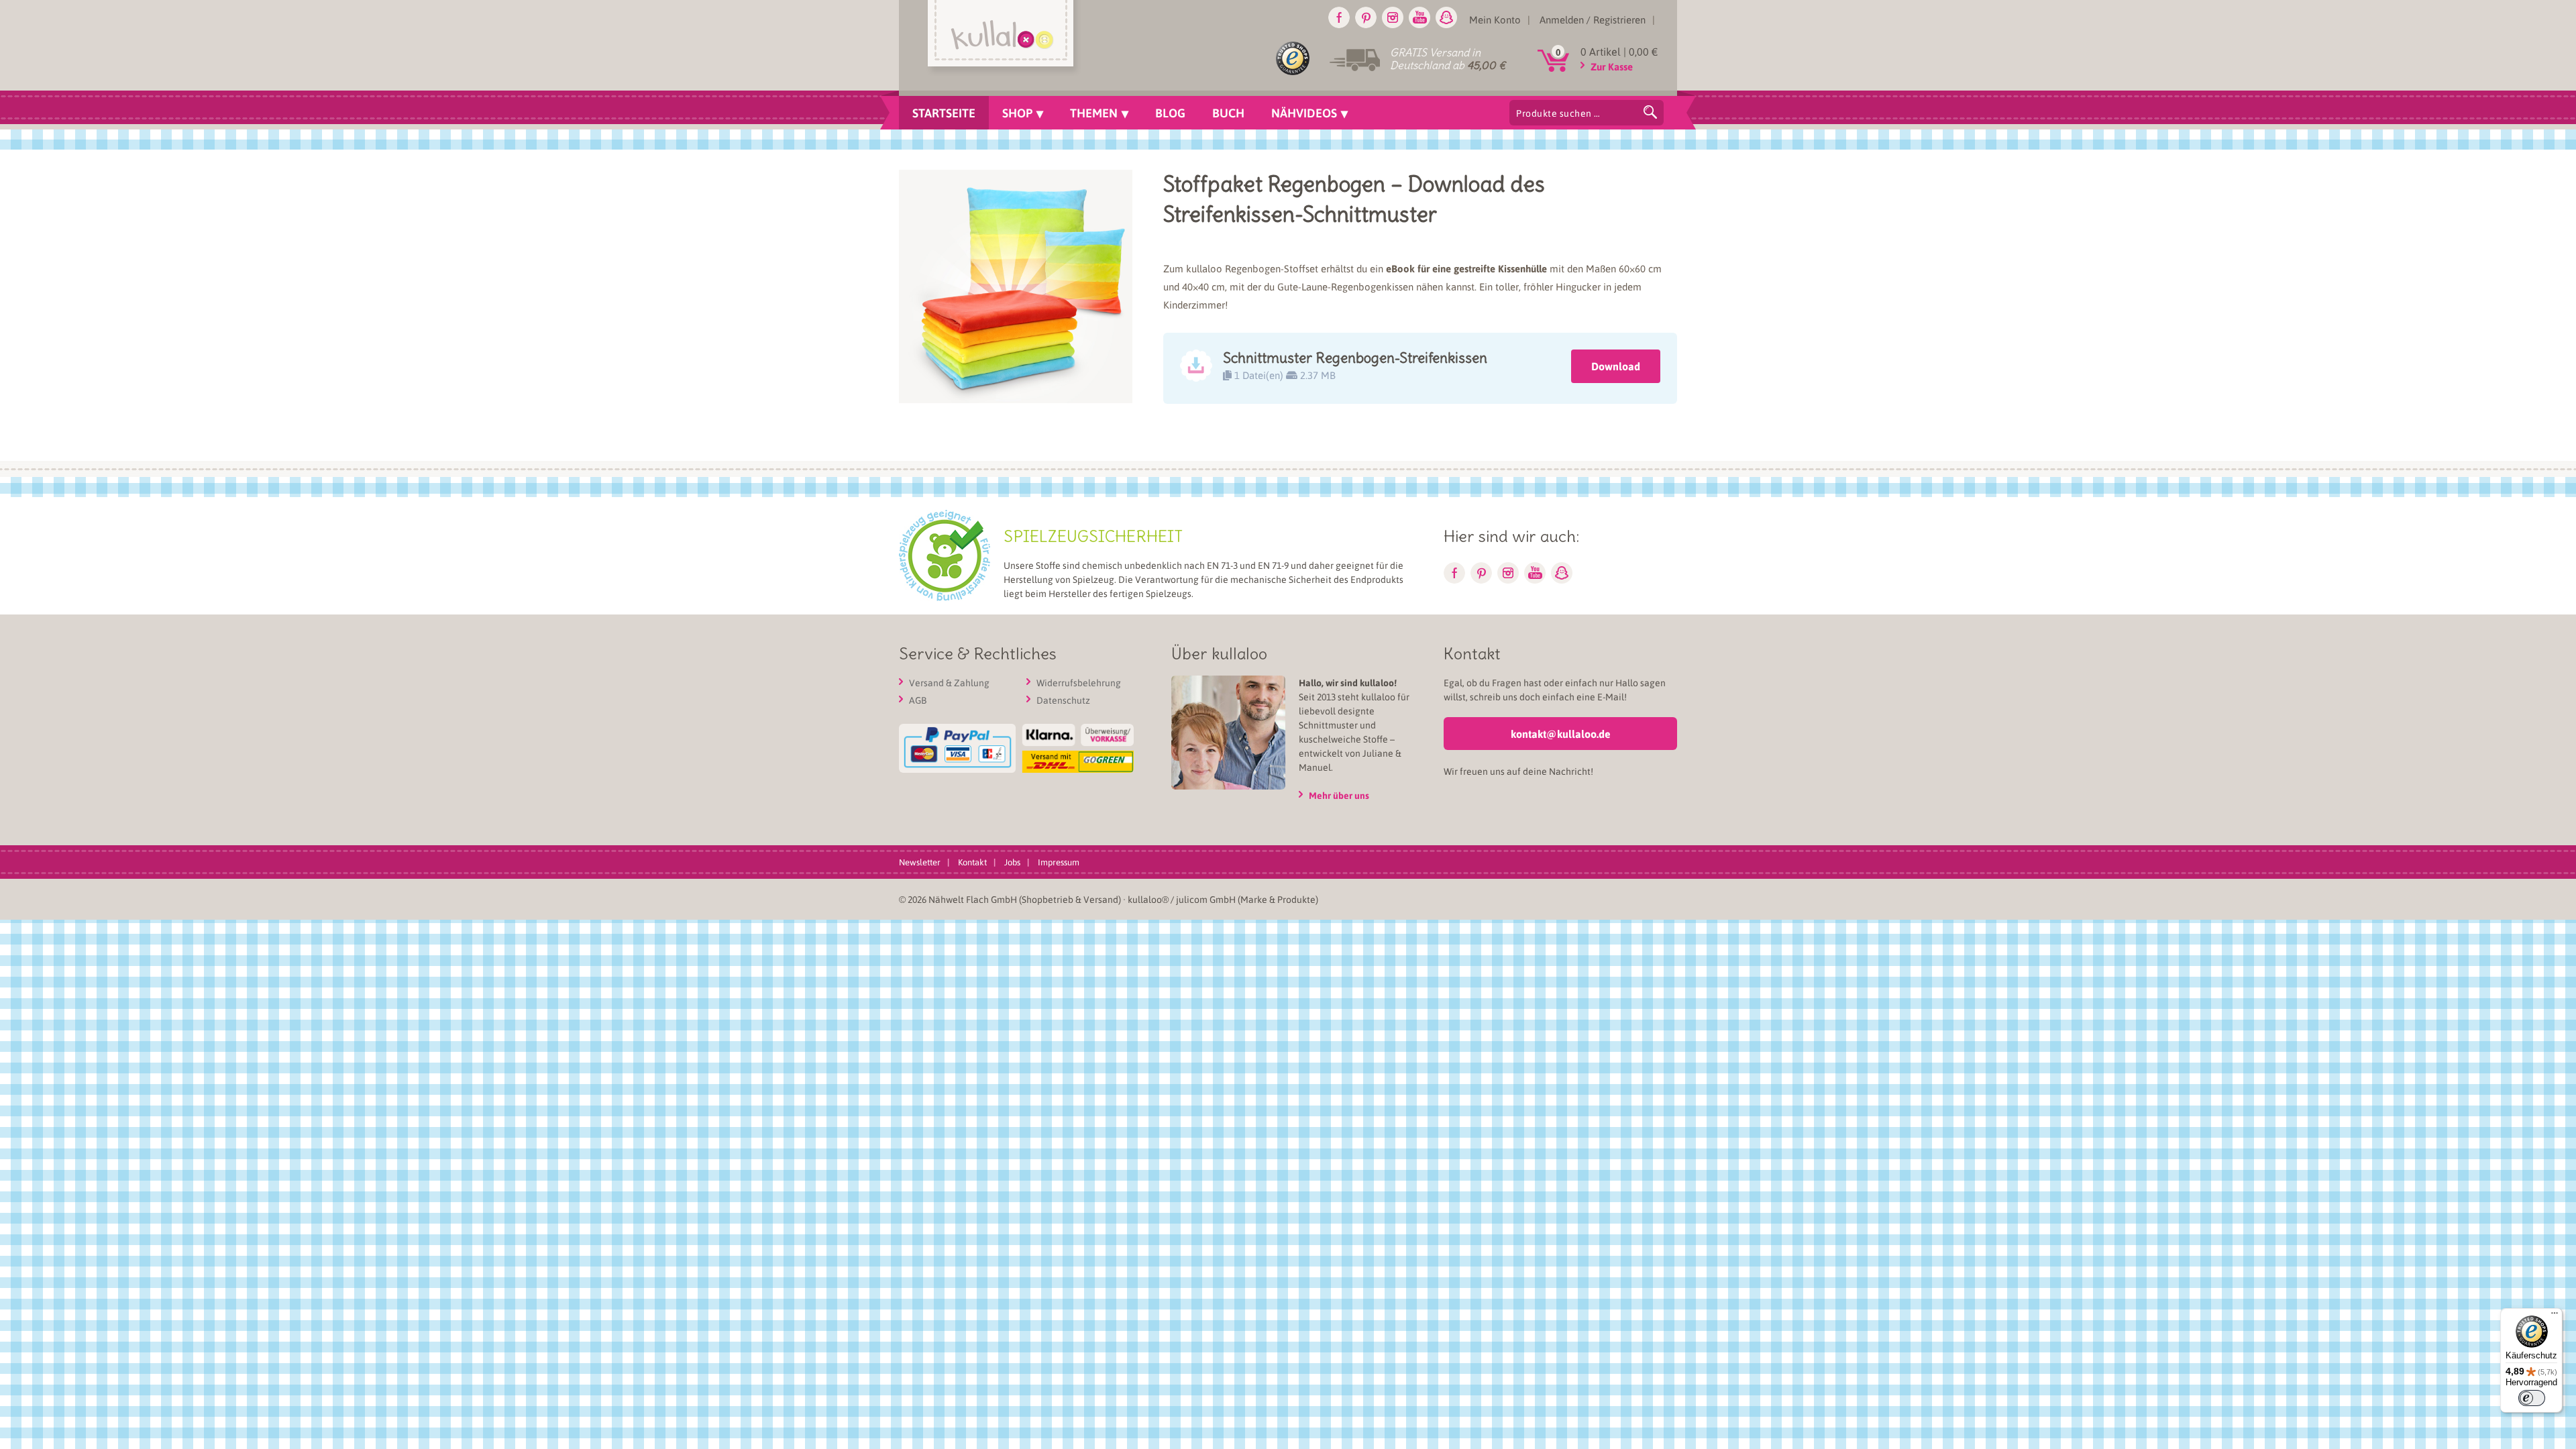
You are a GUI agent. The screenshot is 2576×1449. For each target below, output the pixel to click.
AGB (918, 700)
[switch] (2532, 1398)
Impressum (1059, 862)
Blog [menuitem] (1170, 113)
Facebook (1339, 17)
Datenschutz (1063, 700)
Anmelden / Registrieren (1593, 19)
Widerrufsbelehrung (1079, 682)
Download (1616, 366)
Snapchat (1446, 17)
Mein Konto (1495, 19)
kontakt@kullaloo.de (1561, 734)
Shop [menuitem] (1017, 113)
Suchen (1650, 112)
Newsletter (920, 862)
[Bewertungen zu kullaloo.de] (1293, 61)
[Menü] (2555, 1316)
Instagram (1393, 17)
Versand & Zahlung (949, 682)
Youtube (1419, 17)
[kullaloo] (1004, 38)
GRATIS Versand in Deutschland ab (1448, 59)
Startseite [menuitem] (944, 113)
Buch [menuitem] (1228, 113)
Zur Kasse (1612, 66)
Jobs (1012, 862)
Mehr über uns (1339, 795)
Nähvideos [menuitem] (1304, 113)
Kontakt (972, 862)
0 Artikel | (1619, 51)
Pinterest (1366, 17)
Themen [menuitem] (1094, 113)
